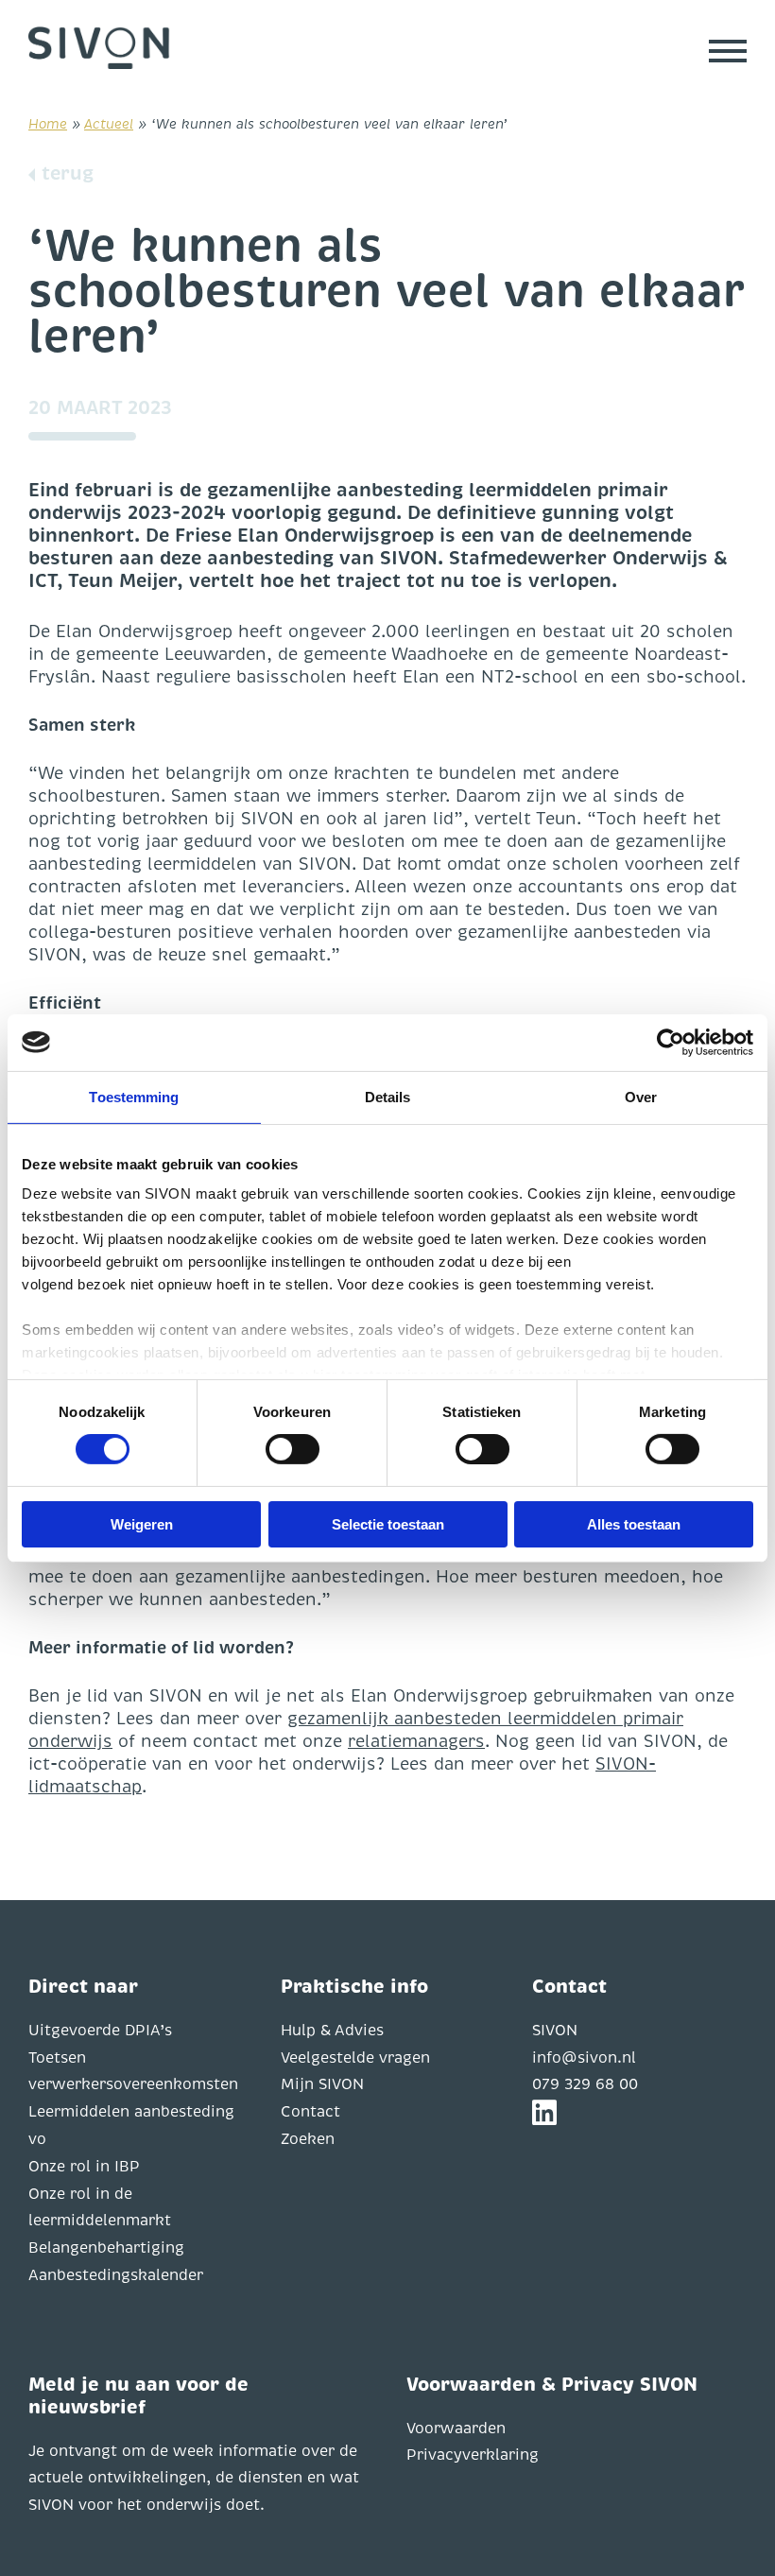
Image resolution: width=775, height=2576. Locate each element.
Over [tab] (641, 1096)
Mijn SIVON (322, 2084)
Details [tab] (388, 1096)
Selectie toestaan (388, 1524)
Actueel (109, 124)
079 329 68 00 (585, 2084)
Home (48, 124)
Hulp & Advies (332, 2031)
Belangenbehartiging (106, 2248)
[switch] (293, 1449)
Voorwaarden (456, 2429)
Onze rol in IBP (84, 2167)
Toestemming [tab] (134, 1096)
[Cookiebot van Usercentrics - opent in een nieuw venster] (671, 1042)
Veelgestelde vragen (355, 2058)
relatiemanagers (416, 1741)
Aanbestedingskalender (116, 2275)
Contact (310, 2112)
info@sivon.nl (584, 2058)
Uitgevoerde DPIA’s (100, 2031)
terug (68, 173)
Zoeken (308, 2139)
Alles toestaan (634, 1524)
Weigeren (142, 1524)
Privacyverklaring (473, 2455)
